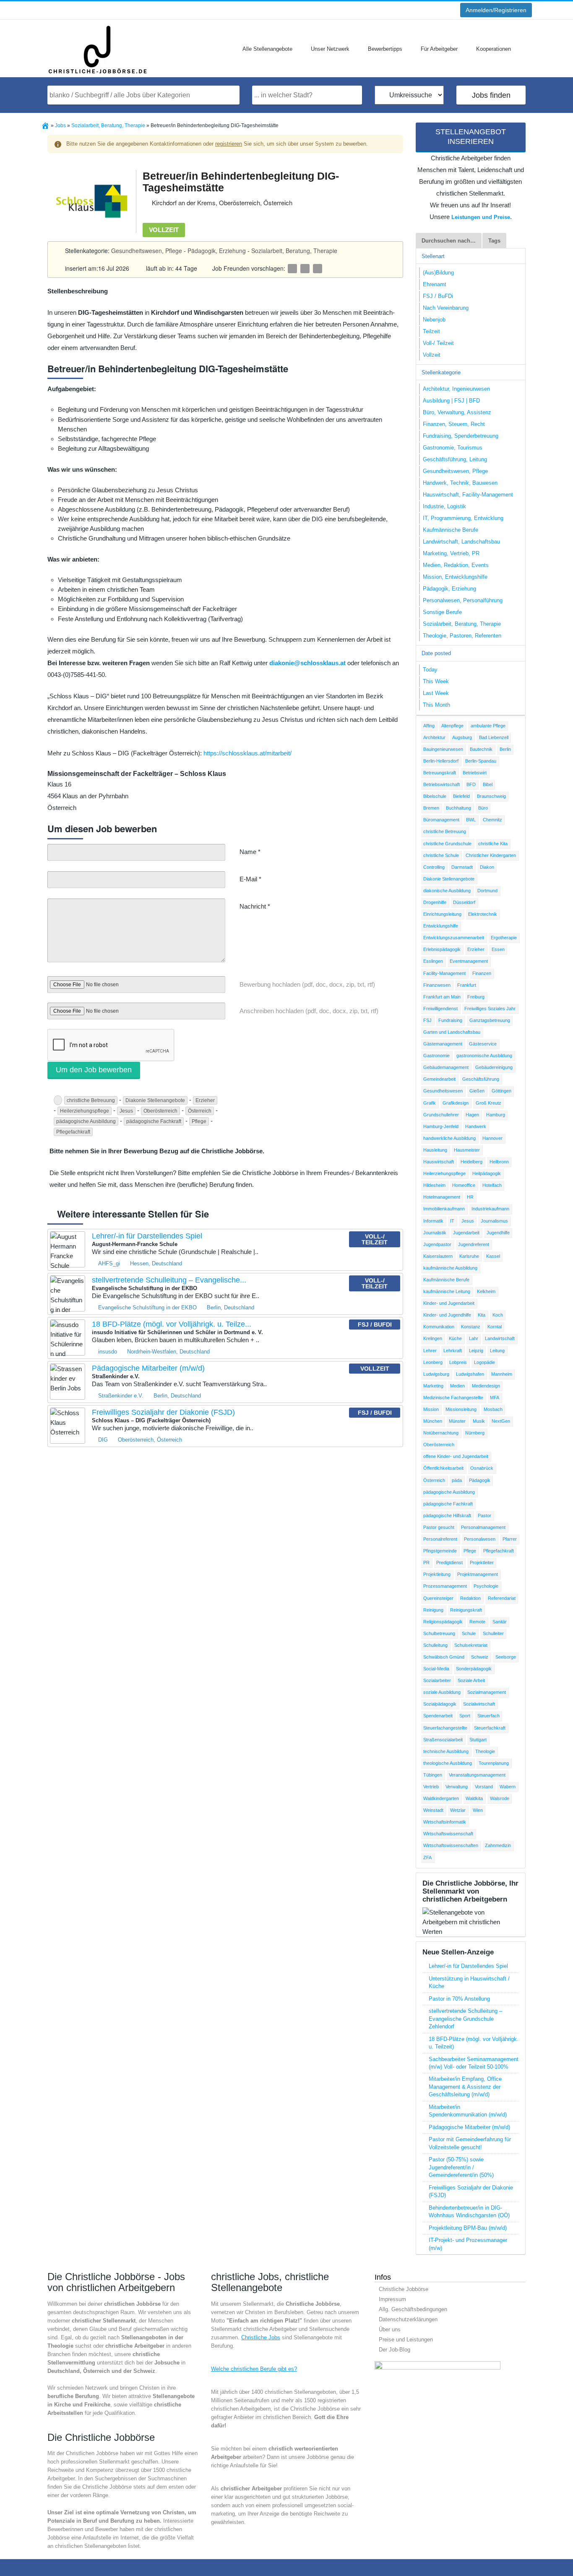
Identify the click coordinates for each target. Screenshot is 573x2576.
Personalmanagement (483, 1527)
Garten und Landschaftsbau (452, 1032)
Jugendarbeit (466, 1233)
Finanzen (482, 973)
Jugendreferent (474, 1244)
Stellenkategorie (441, 372)
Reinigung (433, 1610)
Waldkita (474, 1798)
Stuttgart (478, 1740)
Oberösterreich (160, 1111)
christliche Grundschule (447, 844)
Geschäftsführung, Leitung (455, 459)
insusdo (108, 1352)
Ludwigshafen (470, 1374)
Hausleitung (435, 1150)
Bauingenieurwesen (443, 749)
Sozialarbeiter (437, 1680)
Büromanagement (441, 820)
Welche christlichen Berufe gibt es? (254, 2369)
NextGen (501, 1421)
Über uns (390, 2329)
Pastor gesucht (439, 1527)
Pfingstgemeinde (440, 1551)
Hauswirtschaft (439, 1162)
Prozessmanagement (445, 1586)
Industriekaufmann (490, 1209)
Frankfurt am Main (442, 997)
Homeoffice (464, 1185)
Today (430, 670)
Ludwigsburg (436, 1374)
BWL (471, 820)
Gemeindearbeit (439, 1079)
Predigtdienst (449, 1562)
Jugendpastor (437, 1244)
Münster (457, 1421)
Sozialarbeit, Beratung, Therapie (294, 251)
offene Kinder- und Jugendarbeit (456, 1456)
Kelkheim (486, 1291)
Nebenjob (434, 320)
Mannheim (502, 1374)
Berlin (505, 749)
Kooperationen (494, 49)
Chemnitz (492, 820)
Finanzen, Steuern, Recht (454, 424)
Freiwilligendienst (440, 1008)
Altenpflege (452, 726)
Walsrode (500, 1798)
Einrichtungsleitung (442, 914)
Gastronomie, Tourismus (453, 448)
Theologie (485, 1751)
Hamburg (496, 1115)
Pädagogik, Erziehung (217, 251)
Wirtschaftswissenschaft (448, 1834)
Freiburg (476, 997)
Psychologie (486, 1586)
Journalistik (435, 1233)
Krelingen (433, 1338)
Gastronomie (436, 1055)
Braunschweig (491, 796)
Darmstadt (462, 867)
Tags (494, 241)
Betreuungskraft (440, 773)
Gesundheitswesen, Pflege (147, 251)
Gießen (477, 1091)
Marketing (433, 1386)
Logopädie (484, 1362)
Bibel (488, 784)
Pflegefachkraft (73, 1132)
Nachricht (255, 906)
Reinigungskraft (466, 1610)
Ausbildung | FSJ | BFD (451, 401)
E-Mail (250, 879)
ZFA (427, 1858)
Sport (465, 1716)
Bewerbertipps (385, 49)
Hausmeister (467, 1150)
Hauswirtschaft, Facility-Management (468, 495)
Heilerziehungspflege (85, 1111)
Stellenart (433, 256)
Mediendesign (486, 1386)
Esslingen (433, 961)
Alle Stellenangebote (267, 49)
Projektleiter (482, 1562)
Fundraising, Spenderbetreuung (461, 436)
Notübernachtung (441, 1433)
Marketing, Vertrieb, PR (451, 553)
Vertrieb (431, 1787)
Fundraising (450, 1020)
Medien (457, 1386)
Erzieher (205, 1100)
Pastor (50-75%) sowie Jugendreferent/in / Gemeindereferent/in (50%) (461, 2167)
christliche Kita (493, 844)
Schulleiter (493, 1633)
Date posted (436, 653)
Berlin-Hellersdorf (441, 761)
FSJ (427, 1020)
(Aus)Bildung (438, 273)
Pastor (484, 1515)
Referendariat (502, 1598)
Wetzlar (458, 1810)
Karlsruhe (469, 1256)
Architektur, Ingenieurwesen (456, 389)
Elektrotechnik (483, 914)
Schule (469, 1633)
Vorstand (484, 1787)
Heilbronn (499, 1162)
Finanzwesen (437, 985)
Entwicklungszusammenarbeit (454, 938)
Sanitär (500, 1622)
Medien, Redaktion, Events (456, 565)
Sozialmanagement (487, 1692)
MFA (495, 1398)
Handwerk (476, 1126)
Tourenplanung (494, 1763)
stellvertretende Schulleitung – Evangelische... (169, 1280)
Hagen (472, 1115)
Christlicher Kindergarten (491, 855)
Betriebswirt (475, 773)
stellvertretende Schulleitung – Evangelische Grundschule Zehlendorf (465, 2019)
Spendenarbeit (438, 1716)
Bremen (431, 808)
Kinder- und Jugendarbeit (449, 1303)
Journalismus (494, 1221)
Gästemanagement (443, 1044)
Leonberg (433, 1362)
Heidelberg (471, 1162)
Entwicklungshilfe (441, 926)
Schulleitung (435, 1645)
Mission (431, 1409)
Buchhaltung (458, 808)
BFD (471, 784)
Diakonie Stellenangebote (155, 1100)
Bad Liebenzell (494, 737)
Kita (482, 1315)
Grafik (430, 1103)
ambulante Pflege (488, 726)
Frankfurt (467, 985)
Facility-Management (444, 973)
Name (250, 852)
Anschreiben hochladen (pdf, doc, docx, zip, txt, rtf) (309, 1011)
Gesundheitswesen (443, 1091)
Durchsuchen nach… (449, 241)
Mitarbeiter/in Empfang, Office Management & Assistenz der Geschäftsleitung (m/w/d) (465, 2087)
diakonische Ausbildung (447, 891)
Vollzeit (432, 355)
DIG (103, 1440)
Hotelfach (492, 1185)
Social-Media (436, 1669)
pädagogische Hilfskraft (447, 1515)
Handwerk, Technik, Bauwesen (460, 483)
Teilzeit (431, 331)
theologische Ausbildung (448, 1763)
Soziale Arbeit (471, 1680)
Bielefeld (461, 796)
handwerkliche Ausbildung (449, 1138)
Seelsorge (506, 1657)
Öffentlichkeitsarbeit (443, 1468)
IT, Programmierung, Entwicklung (463, 518)
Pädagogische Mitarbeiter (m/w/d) (148, 1368)
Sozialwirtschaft (479, 1704)
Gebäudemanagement (446, 1067)
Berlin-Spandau (481, 761)
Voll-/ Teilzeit (438, 343)
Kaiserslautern (438, 1256)
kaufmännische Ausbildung (450, 1268)
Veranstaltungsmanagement (477, 1775)
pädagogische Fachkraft (154, 1121)
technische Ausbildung (446, 1751)
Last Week (436, 693)
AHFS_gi (109, 1263)
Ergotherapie (504, 938)
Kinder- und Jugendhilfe (447, 1315)
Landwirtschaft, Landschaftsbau (461, 542)
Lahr (474, 1338)
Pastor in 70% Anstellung (459, 1999)
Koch (498, 1315)
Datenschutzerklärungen (408, 2319)
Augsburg (462, 737)
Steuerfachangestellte (445, 1728)
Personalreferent (440, 1539)
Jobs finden (491, 95)
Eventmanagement (469, 961)
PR (426, 1562)
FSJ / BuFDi (438, 296)
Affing (429, 726)
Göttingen (501, 1091)
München (433, 1421)
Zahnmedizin (498, 1845)
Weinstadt (433, 1810)
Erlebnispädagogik (442, 949)
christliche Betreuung (91, 1100)
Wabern (508, 1787)
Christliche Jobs (261, 2337)
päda (457, 1480)
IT (452, 1221)
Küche (455, 1338)
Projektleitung (437, 1574)
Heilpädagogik (487, 1173)
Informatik (433, 1221)
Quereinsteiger (438, 1598)
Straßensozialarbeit (443, 1740)
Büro (483, 808)
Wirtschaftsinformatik (445, 1822)
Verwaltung (457, 1787)
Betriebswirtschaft (441, 784)
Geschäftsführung (481, 1079)
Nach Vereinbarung (446, 308)
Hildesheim (434, 1185)
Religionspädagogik (443, 1622)
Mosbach (493, 1409)
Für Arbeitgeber (439, 49)
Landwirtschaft (500, 1338)
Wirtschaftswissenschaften (451, 1845)
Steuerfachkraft (490, 1728)
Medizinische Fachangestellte (453, 1398)
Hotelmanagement (442, 1197)
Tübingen (433, 1775)
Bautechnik (481, 749)
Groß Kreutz (488, 1103)
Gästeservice (483, 1044)
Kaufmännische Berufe (451, 530)
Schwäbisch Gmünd (444, 1657)
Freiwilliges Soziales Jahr (490, 1008)
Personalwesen (480, 1539)
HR (470, 1197)
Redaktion (470, 1598)
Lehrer (430, 1351)
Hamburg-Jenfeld (441, 1126)
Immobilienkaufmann (444, 1209)
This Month (436, 705)
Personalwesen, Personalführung (463, 600)
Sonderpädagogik (474, 1669)
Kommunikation (439, 1327)
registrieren (229, 144)
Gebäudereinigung (494, 1067)
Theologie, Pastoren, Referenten (462, 636)
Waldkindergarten (441, 1798)
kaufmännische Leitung (447, 1291)
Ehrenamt (435, 284)
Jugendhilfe (498, 1233)
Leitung (497, 1351)
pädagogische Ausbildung (86, 1121)
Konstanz (471, 1327)
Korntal (495, 1327)
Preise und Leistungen (406, 2340)
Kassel (493, 1256)
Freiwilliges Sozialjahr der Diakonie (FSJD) (163, 1412)
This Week (436, 681)
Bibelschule (435, 796)
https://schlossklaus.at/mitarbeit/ (247, 753)
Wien (478, 1810)
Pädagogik (480, 1480)
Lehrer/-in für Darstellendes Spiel (147, 1236)
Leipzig (476, 1351)
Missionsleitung (461, 1409)
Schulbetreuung (439, 1633)
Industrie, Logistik (444, 506)
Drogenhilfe (435, 902)
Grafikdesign (456, 1103)
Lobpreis (458, 1362)
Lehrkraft (453, 1351)
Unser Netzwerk (330, 49)
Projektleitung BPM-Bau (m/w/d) (468, 2228)
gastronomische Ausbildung (484, 1055)
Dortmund (487, 891)
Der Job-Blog (395, 2350)
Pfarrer (510, 1539)
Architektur (434, 737)
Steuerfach (488, 1716)
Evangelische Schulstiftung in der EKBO (147, 1308)
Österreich (200, 1111)
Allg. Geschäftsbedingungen (413, 2309)
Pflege (199, 1121)
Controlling (434, 867)
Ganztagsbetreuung (490, 1020)
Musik (479, 1421)
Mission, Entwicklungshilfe (455, 577)
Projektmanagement (478, 1574)
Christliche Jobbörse (404, 2289)
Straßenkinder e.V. (121, 1396)
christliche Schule (441, 855)
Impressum (392, 2299)
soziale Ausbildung (442, 1692)
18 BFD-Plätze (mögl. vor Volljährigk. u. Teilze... (172, 1324)
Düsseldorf (464, 902)
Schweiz (480, 1657)
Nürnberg (475, 1433)
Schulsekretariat (471, 1645)
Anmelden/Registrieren (496, 10)
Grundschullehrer (441, 1115)
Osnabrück (482, 1468)
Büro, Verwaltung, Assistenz (457, 412)
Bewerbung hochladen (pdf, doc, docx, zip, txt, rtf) (307, 984)
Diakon (487, 867)
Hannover (492, 1138)
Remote (477, 1622)
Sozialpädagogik (440, 1704)
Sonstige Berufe (442, 612)
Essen (498, 949)
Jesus (126, 1111)
